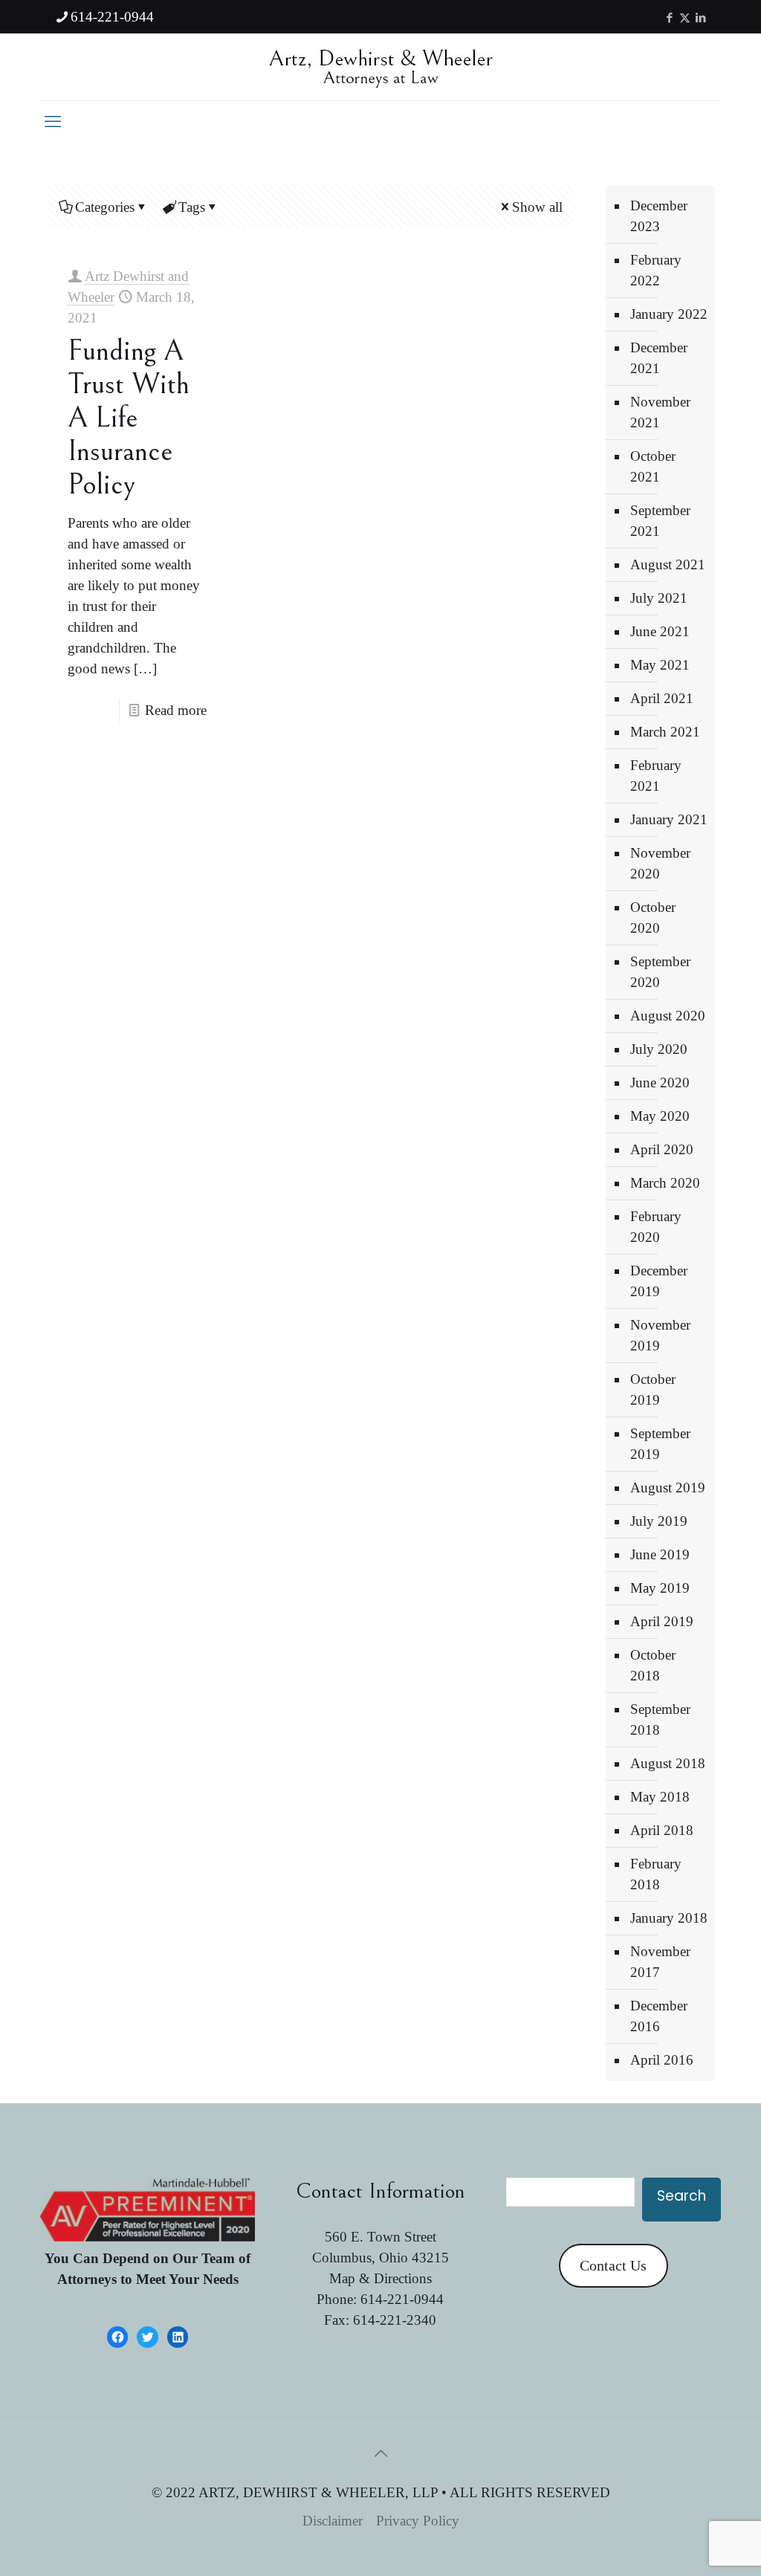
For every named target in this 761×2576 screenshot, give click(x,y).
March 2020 (665, 1183)
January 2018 (669, 1918)
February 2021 (656, 776)
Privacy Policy (418, 2521)
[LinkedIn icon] (700, 18)
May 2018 (660, 1797)
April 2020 (662, 1149)
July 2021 (659, 598)
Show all (537, 207)
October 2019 (653, 1389)
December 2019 (659, 1281)
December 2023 (659, 216)
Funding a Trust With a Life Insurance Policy (129, 418)
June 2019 (660, 1554)
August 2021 (668, 564)
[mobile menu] (53, 122)
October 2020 (653, 918)
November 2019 (660, 1335)
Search (681, 2196)
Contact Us (613, 2265)
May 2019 (660, 1588)
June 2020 (660, 1082)
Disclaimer (333, 2521)
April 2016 (662, 2060)
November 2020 (660, 863)
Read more (176, 710)
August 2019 (668, 1488)
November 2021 (660, 412)
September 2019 (660, 1444)
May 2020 (660, 1116)
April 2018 (662, 1830)
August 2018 (668, 1763)
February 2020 (656, 1227)
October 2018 (653, 1665)
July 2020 (659, 1049)
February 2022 (656, 270)
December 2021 (659, 358)
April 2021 (662, 698)
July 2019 (659, 1521)
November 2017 (660, 1962)
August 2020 (668, 1016)
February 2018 (656, 1874)
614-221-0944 (112, 17)
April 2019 (662, 1621)
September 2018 (660, 1719)
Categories (105, 207)
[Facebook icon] (669, 18)
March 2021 (665, 732)
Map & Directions (380, 2278)
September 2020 (660, 972)
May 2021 (660, 665)
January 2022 (669, 314)
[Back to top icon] (380, 2453)
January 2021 (669, 819)
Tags (192, 207)
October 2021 (653, 466)
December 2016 (659, 2016)
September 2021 (660, 521)
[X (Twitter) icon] (685, 18)
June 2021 (660, 631)
